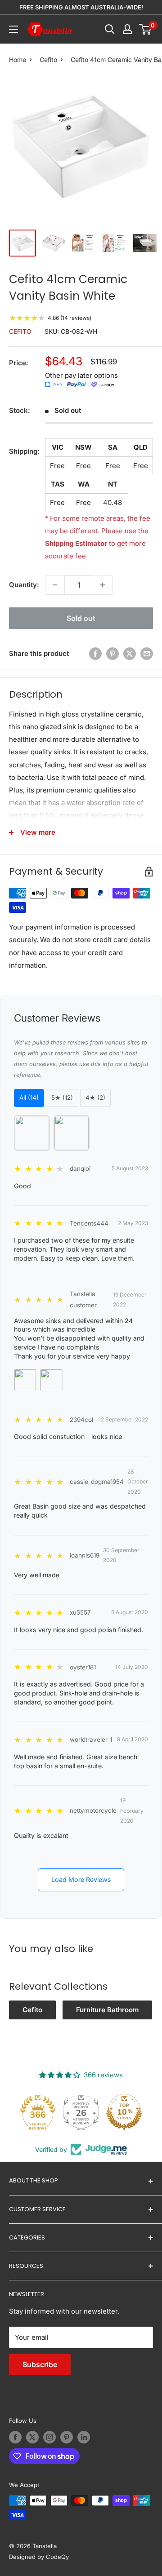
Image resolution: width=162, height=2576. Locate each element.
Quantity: (24, 585)
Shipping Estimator (76, 543)
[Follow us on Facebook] (15, 2437)
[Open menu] (13, 29)
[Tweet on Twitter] (130, 653)
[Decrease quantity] (55, 585)
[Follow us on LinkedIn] (84, 2437)
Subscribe (40, 2364)
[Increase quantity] (103, 585)
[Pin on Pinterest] (112, 653)
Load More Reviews (81, 1879)
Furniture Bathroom (107, 2010)
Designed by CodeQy (39, 2557)
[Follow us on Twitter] (32, 2437)
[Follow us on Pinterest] (67, 2437)
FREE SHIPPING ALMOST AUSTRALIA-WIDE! (81, 7)
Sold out (81, 618)
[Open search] (110, 29)
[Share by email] (147, 653)
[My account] (127, 29)
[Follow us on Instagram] (49, 2437)
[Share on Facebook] (95, 653)
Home (18, 60)
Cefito (48, 60)
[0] (146, 29)
